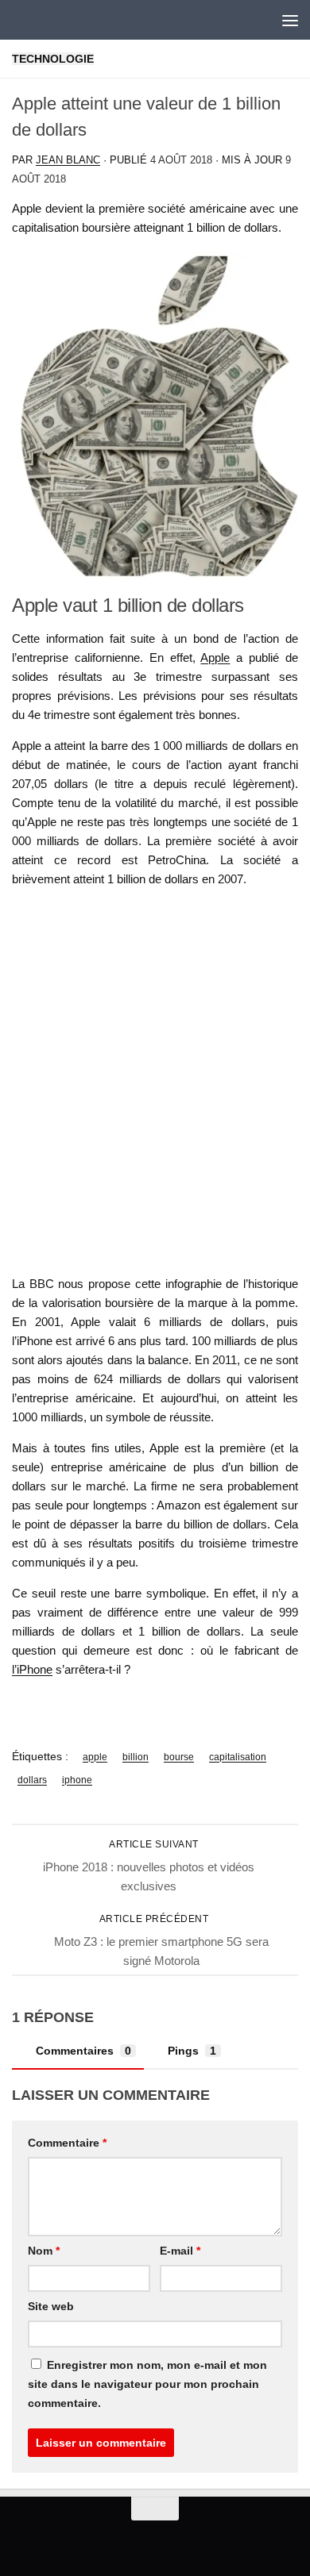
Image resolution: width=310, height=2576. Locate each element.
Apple (215, 657)
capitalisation (238, 1757)
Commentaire (67, 2143)
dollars (32, 1780)
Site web (51, 2306)
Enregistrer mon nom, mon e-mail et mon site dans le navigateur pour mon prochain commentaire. (147, 2384)
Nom (44, 2251)
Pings (192, 2051)
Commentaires (83, 2051)
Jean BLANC (68, 160)
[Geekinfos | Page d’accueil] (44, 20)
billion (136, 1757)
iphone (77, 1780)
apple (95, 1757)
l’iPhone (32, 1669)
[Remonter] (155, 2509)
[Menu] (290, 20)
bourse (179, 1757)
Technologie (53, 59)
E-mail (180, 2251)
